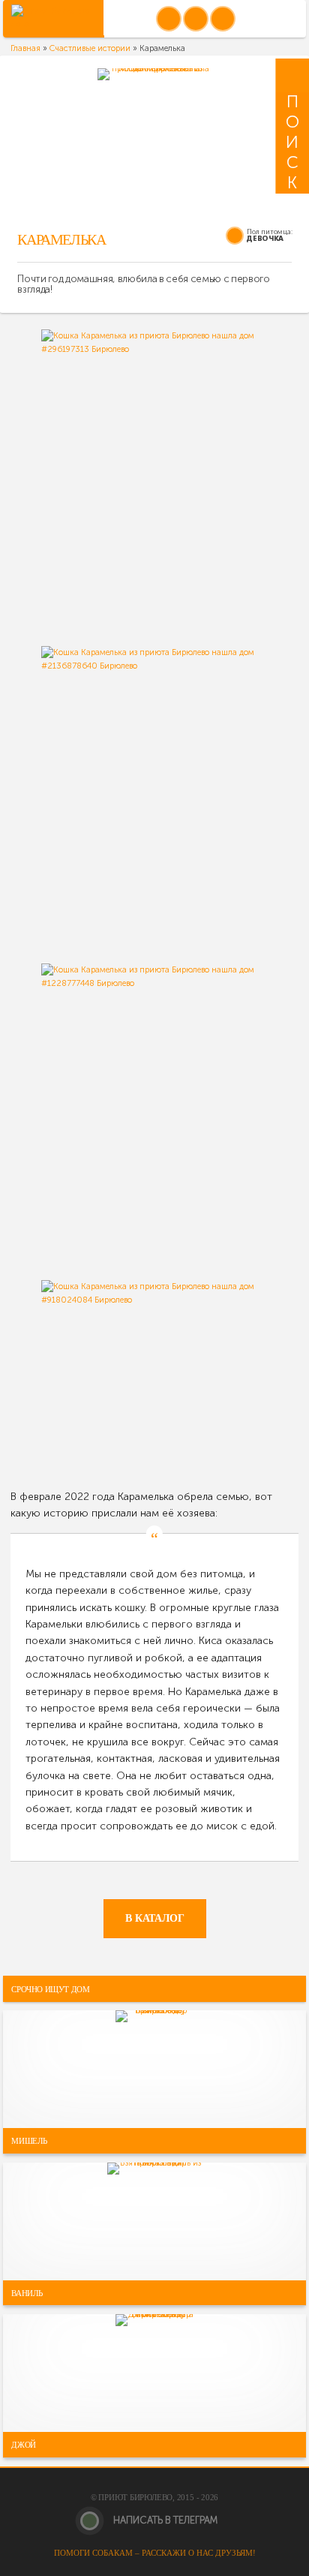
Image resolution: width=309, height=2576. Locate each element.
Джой (24, 2445)
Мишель (29, 2141)
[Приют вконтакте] (169, 19)
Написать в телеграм (164, 2520)
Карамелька (61, 240)
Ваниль (27, 2292)
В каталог (155, 1918)
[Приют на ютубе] (196, 19)
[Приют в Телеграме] (223, 19)
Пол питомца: (270, 231)
